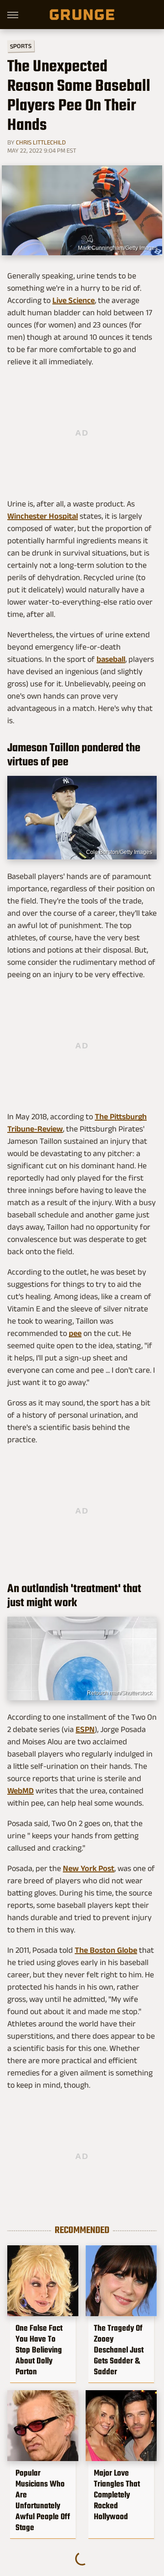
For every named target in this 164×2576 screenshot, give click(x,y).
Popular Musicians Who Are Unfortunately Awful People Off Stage (43, 2500)
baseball (111, 659)
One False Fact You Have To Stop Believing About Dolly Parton (39, 2350)
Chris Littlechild (41, 142)
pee (75, 1333)
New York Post (89, 1868)
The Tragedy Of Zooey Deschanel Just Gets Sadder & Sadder (119, 2350)
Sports (21, 46)
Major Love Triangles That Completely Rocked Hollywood (117, 2495)
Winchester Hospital (43, 516)
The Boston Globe (106, 1950)
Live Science (74, 300)
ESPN (85, 1729)
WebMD (20, 1791)
